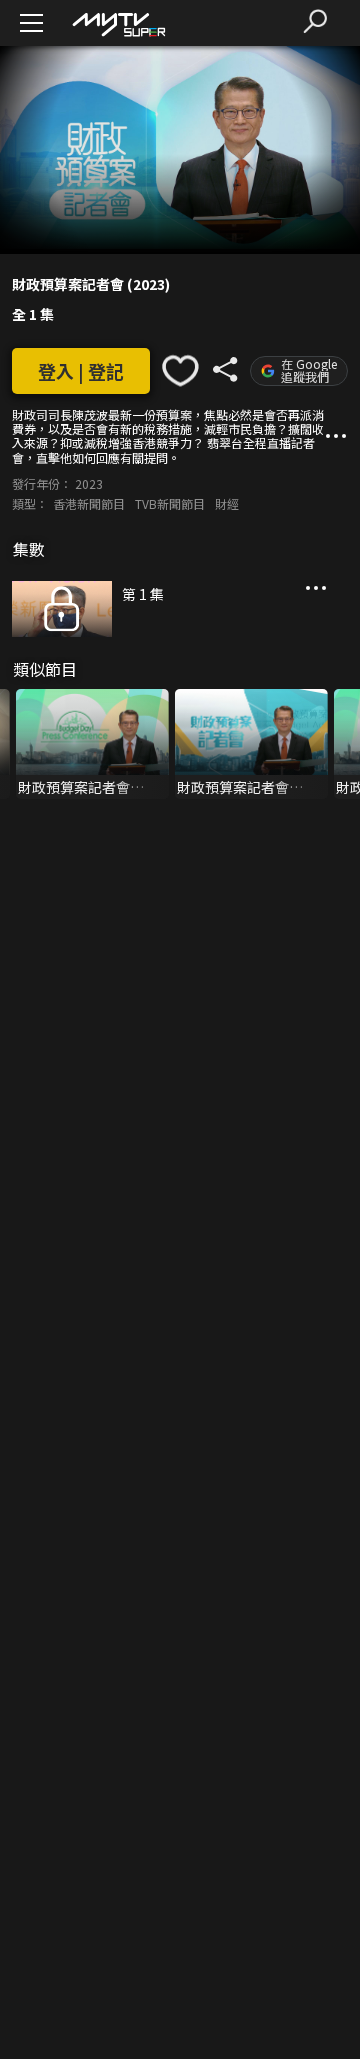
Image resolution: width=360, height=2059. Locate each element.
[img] (118, 23)
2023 (89, 483)
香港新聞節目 (89, 503)
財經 (227, 503)
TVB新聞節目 (170, 503)
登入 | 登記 (81, 371)
